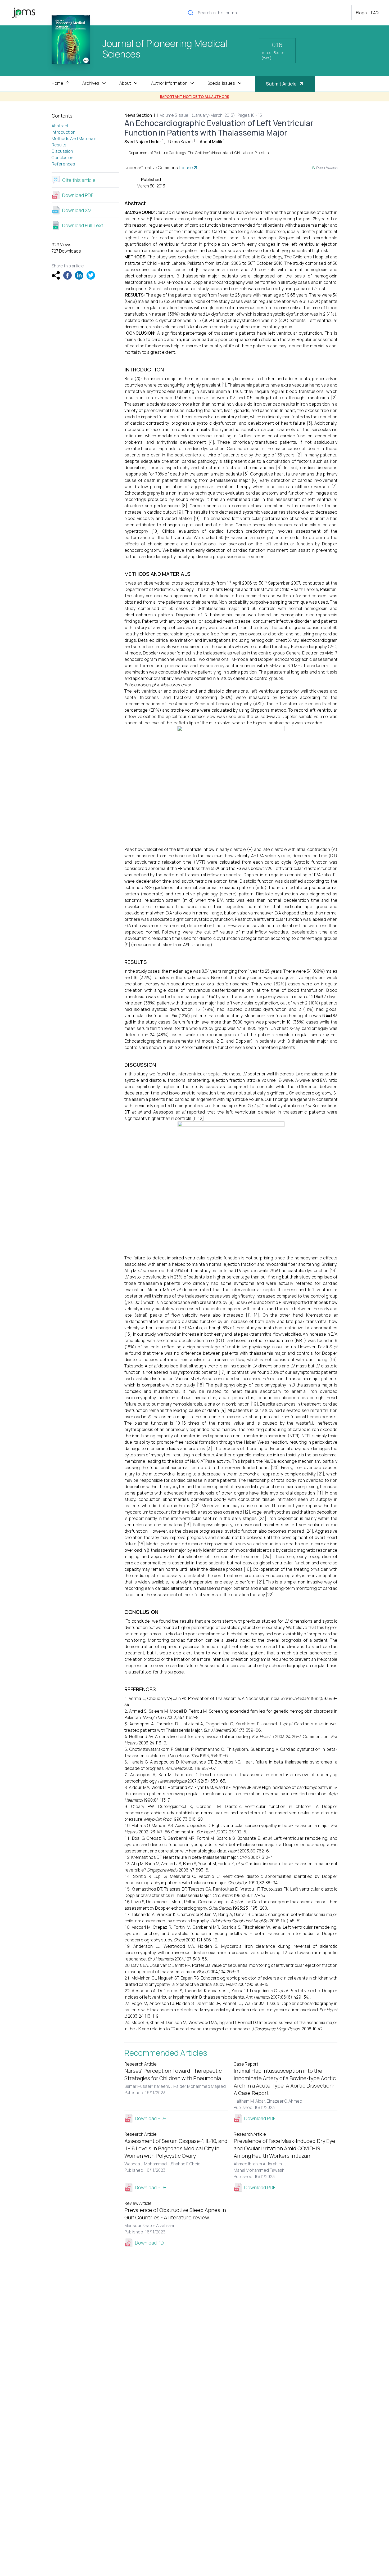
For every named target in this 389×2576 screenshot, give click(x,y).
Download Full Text (83, 225)
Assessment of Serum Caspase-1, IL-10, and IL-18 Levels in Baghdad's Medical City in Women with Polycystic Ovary (176, 2148)
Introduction (64, 132)
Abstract (60, 126)
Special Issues (221, 83)
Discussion (62, 151)
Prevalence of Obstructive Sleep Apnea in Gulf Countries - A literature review (175, 2214)
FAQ (375, 13)
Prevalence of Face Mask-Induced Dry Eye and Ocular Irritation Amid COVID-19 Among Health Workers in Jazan (284, 2148)
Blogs (361, 13)
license (186, 168)
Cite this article (79, 180)
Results (59, 145)
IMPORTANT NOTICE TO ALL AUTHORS (195, 97)
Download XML (78, 210)
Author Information (169, 83)
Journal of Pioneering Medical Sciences (165, 49)
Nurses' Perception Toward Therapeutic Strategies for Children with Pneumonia (173, 2074)
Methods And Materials (74, 138)
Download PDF (78, 195)
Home (57, 83)
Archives (91, 83)
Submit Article (281, 84)
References (63, 164)
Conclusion (62, 158)
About (125, 83)
